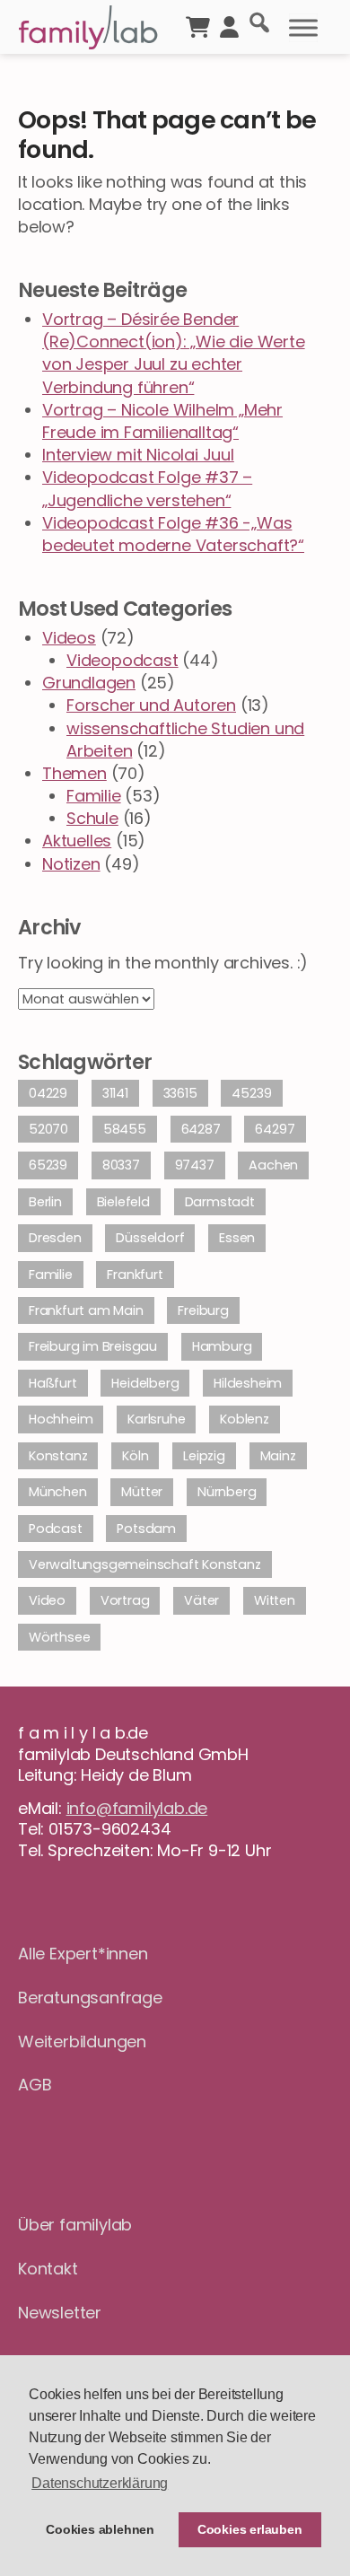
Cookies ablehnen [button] (100, 2529)
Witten (275, 1600)
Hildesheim (248, 1383)
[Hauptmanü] (303, 28)
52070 (48, 1129)
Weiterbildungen (82, 2042)
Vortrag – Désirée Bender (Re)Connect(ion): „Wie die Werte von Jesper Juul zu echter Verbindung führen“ (174, 353)
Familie (94, 796)
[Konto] (229, 25)
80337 (121, 1165)
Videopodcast (122, 660)
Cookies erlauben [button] (250, 2529)
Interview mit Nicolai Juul (138, 455)
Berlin (45, 1202)
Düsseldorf (150, 1238)
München (58, 1492)
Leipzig (204, 1456)
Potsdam (146, 1529)
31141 (115, 1093)
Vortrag (125, 1600)
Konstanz (58, 1456)
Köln (135, 1456)
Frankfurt (135, 1275)
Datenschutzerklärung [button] (100, 2483)
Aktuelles (77, 841)
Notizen (71, 864)
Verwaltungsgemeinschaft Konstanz (145, 1564)
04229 (48, 1093)
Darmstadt (220, 1202)
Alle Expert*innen (83, 1954)
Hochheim (61, 1419)
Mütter (142, 1492)
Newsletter (60, 2313)
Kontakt (48, 2269)
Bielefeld (123, 1202)
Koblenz (245, 1419)
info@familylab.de (137, 1808)
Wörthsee (59, 1637)
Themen (74, 773)
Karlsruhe (156, 1419)
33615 (180, 1093)
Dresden (55, 1238)
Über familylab (75, 2225)
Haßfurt (53, 1383)
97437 (195, 1165)
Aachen (273, 1165)
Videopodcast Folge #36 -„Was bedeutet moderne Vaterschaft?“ (173, 534)
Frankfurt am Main (86, 1310)
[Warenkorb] (198, 25)
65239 (48, 1165)
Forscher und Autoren (151, 705)
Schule (92, 818)
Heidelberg (145, 1383)
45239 (251, 1093)
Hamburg (222, 1346)
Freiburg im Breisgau (93, 1346)
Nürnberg (227, 1492)
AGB (35, 2085)
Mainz (278, 1456)
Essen (237, 1238)
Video (47, 1600)
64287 (201, 1129)
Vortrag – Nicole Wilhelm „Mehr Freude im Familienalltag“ (162, 421)
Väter (201, 1600)
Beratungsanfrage (90, 1998)
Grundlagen (89, 683)
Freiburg (203, 1310)
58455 (125, 1129)
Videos (69, 638)
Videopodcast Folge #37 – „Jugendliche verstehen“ (147, 488)
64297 (275, 1129)
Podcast (56, 1529)
